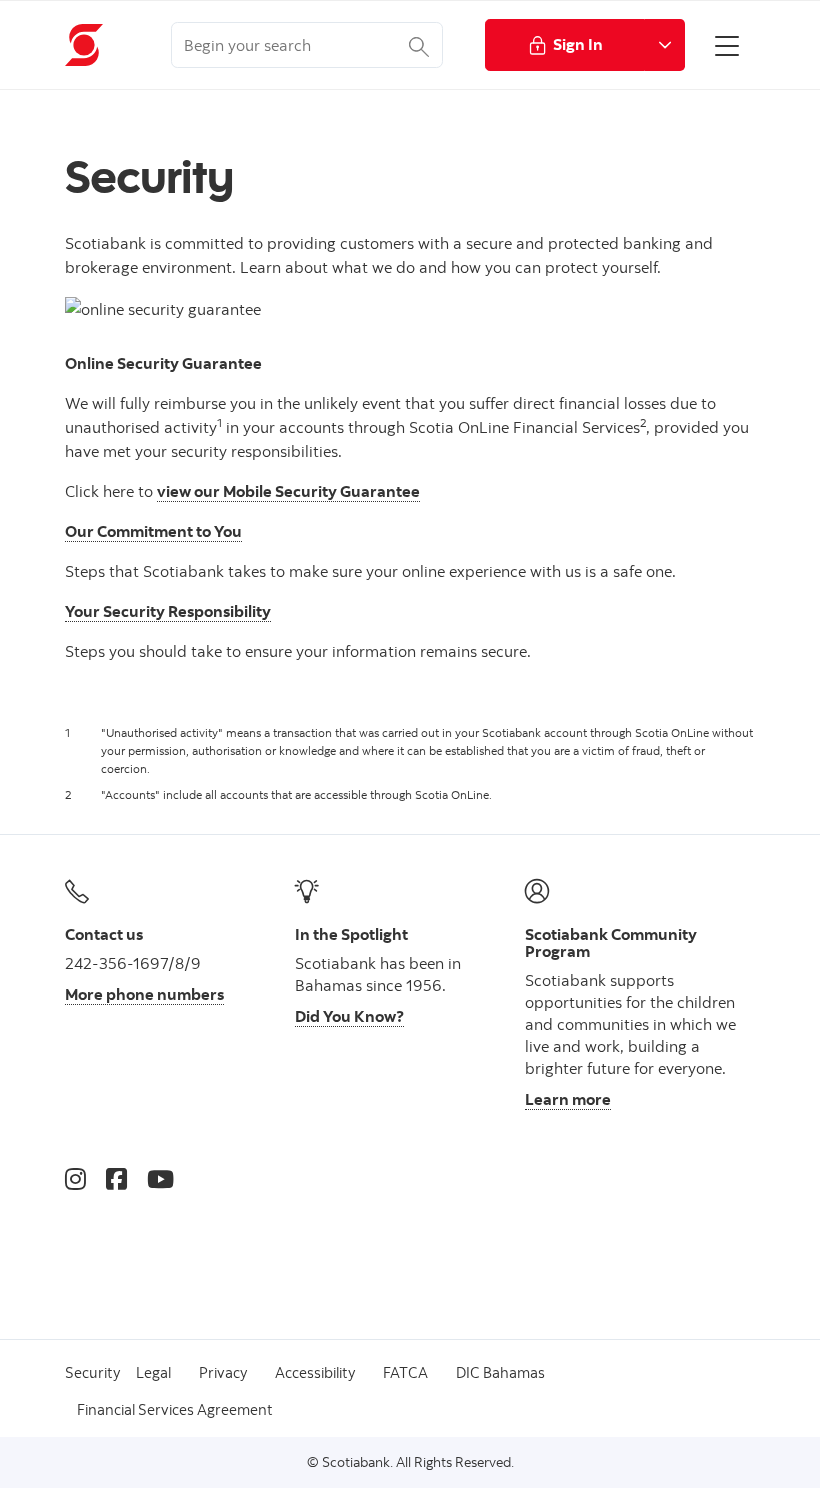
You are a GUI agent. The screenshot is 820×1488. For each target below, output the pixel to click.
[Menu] (727, 45)
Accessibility (315, 1372)
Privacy (223, 1372)
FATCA (405, 1372)
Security (92, 1372)
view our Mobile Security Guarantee (288, 491)
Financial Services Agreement (175, 1409)
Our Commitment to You (153, 531)
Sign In (578, 44)
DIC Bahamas (500, 1372)
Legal (153, 1372)
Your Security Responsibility (168, 611)
